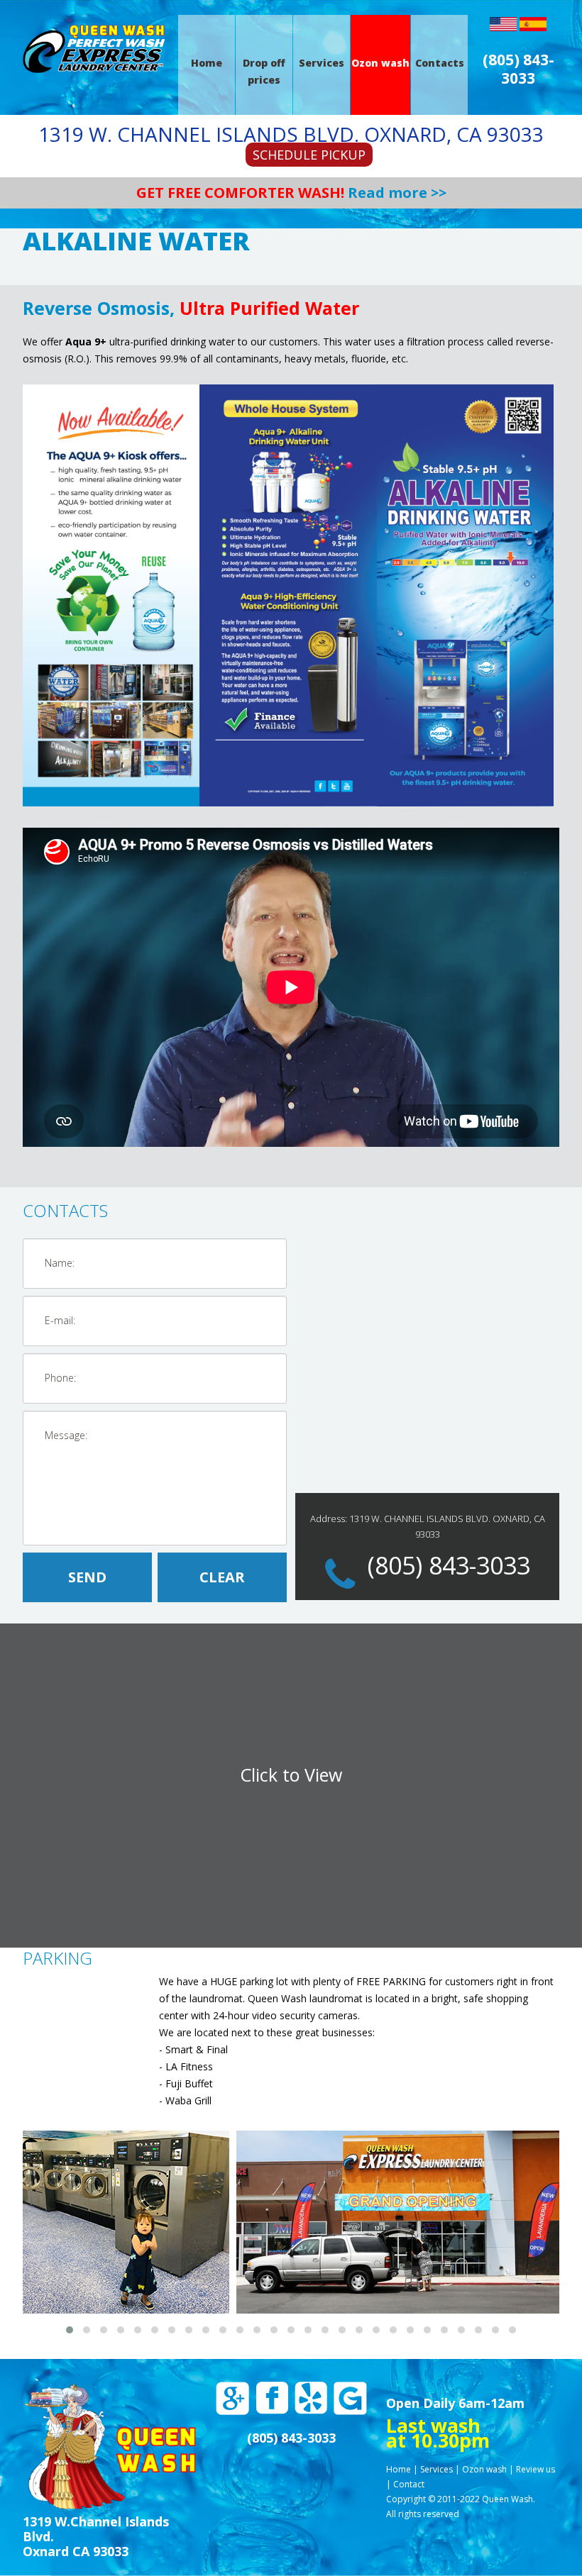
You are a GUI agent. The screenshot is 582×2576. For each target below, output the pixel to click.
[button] (70, 2330)
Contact (409, 2484)
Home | (402, 2469)
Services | (440, 2469)
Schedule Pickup (309, 155)
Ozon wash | (488, 2469)
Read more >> (397, 193)
